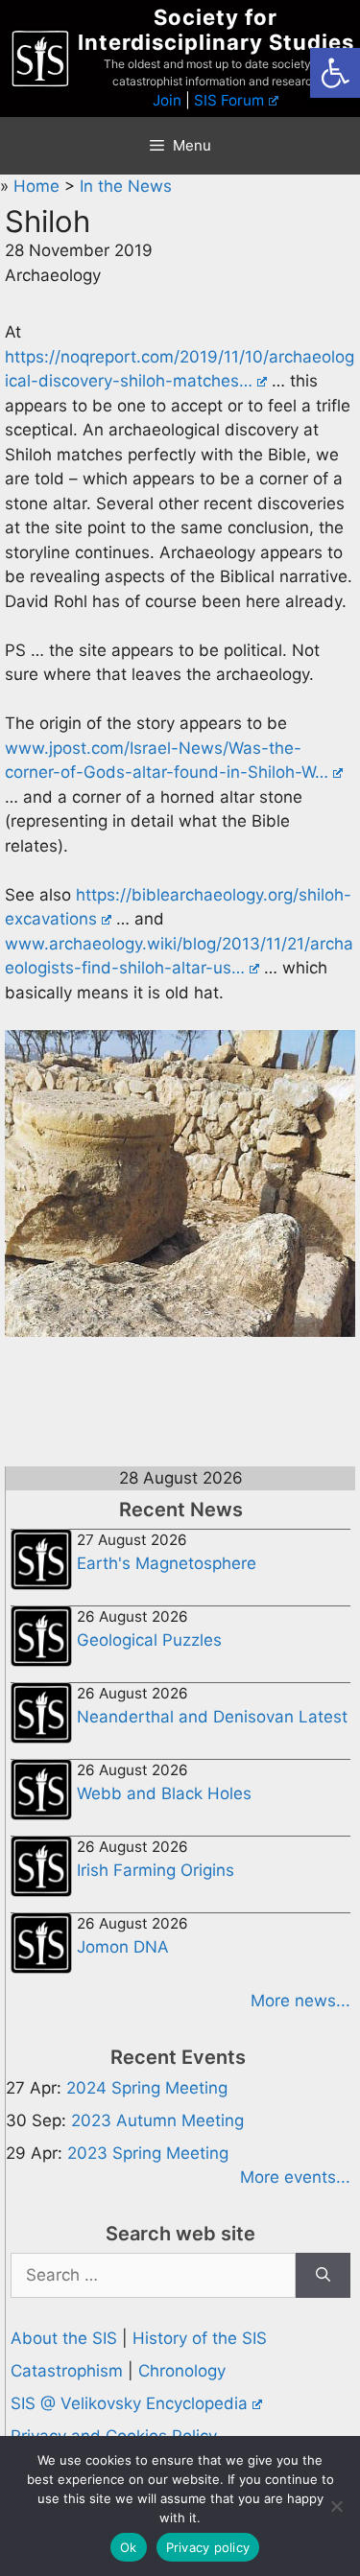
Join (167, 100)
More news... (300, 2001)
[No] (336, 2506)
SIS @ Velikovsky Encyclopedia (129, 2403)
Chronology (182, 2371)
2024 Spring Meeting (147, 2088)
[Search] (323, 2276)
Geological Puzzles (149, 1640)
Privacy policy (208, 2547)
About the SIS (64, 2338)
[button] (335, 73)
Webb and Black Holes (164, 1793)
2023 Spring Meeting (148, 2153)
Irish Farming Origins (156, 1870)
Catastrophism (67, 2371)
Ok (129, 2547)
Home (39, 186)
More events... (295, 2177)
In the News (126, 186)
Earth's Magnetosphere (167, 1563)
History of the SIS (200, 2338)
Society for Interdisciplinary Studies (216, 30)
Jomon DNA (123, 1947)
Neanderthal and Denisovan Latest (212, 1717)
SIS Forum (229, 100)
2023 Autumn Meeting (157, 2120)
